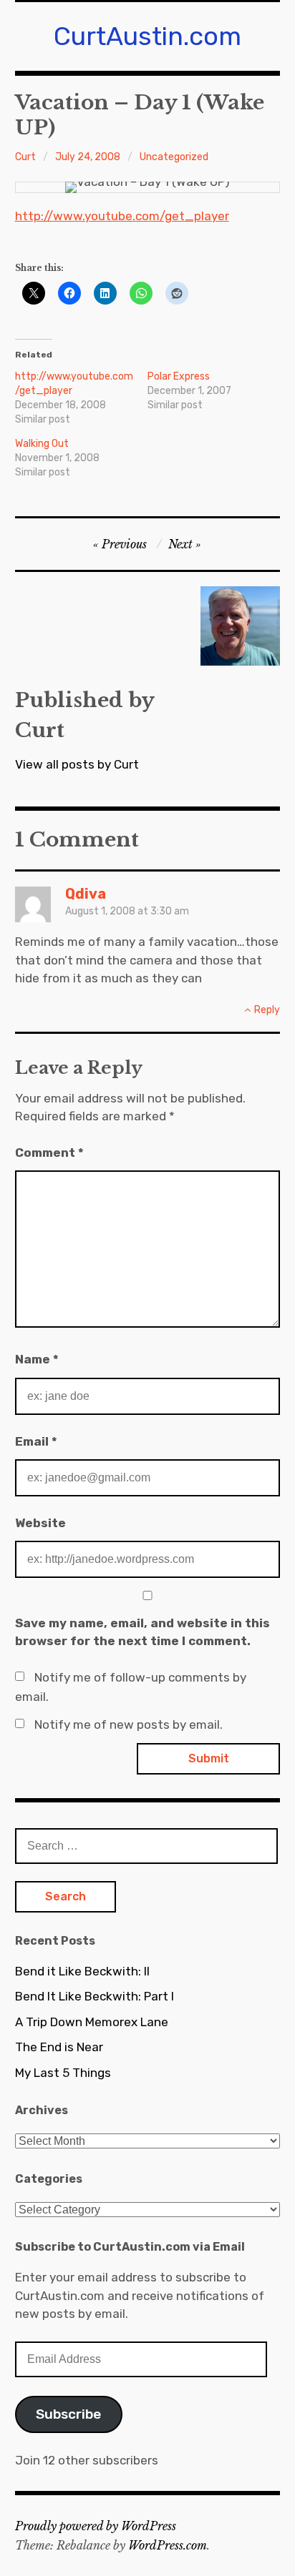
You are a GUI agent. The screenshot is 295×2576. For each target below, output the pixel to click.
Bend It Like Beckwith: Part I (95, 1996)
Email (36, 1441)
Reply (267, 1010)
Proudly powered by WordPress (96, 2526)
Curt (25, 157)
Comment (49, 1153)
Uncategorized (174, 157)
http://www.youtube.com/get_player (122, 216)
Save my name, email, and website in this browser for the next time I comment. (142, 1632)
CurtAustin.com (147, 36)
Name (37, 1359)
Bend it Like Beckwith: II (82, 1971)
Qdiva (86, 894)
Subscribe (68, 2414)
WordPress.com (168, 2545)
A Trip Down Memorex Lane (92, 2022)
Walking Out (42, 444)
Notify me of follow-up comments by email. (131, 1687)
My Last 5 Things (63, 2073)
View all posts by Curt (77, 764)
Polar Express (179, 376)
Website (40, 1523)
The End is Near (59, 2047)
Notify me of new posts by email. (129, 1724)
